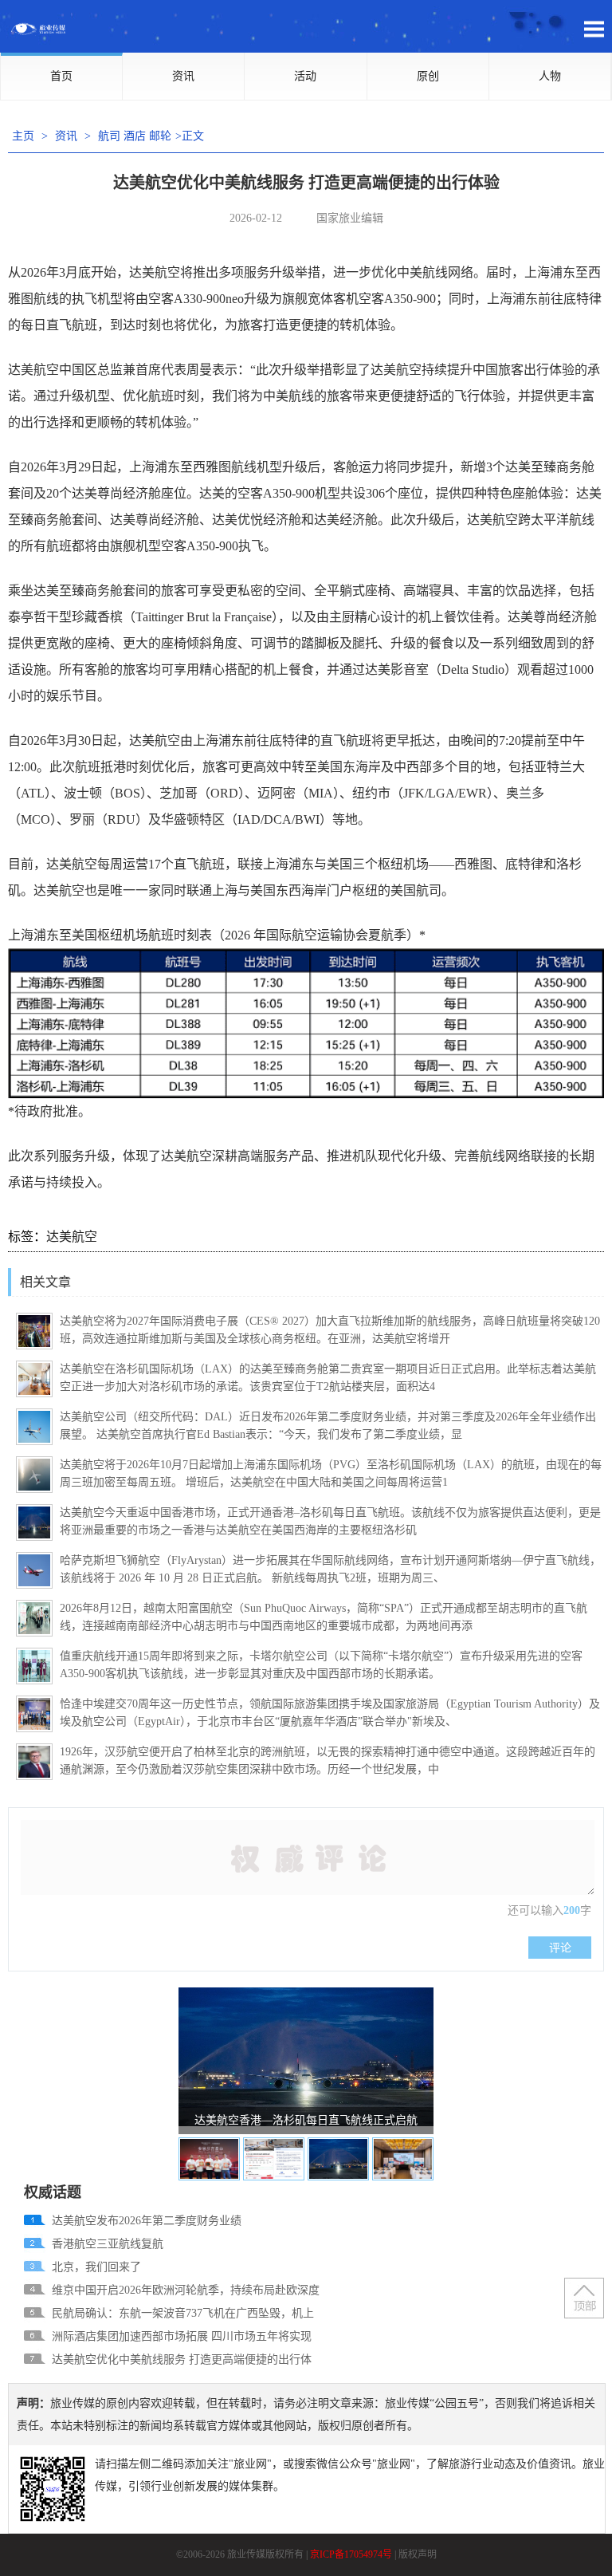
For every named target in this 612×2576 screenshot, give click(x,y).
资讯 (183, 76)
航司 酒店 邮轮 (135, 136)
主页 (23, 136)
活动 (305, 76)
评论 (560, 1948)
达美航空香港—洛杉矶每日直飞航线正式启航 (306, 2120)
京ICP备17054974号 (351, 2554)
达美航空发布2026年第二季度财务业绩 (147, 2221)
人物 (550, 76)
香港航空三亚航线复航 (108, 2244)
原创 (428, 76)
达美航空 (72, 1237)
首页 (61, 76)
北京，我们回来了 (96, 2267)
